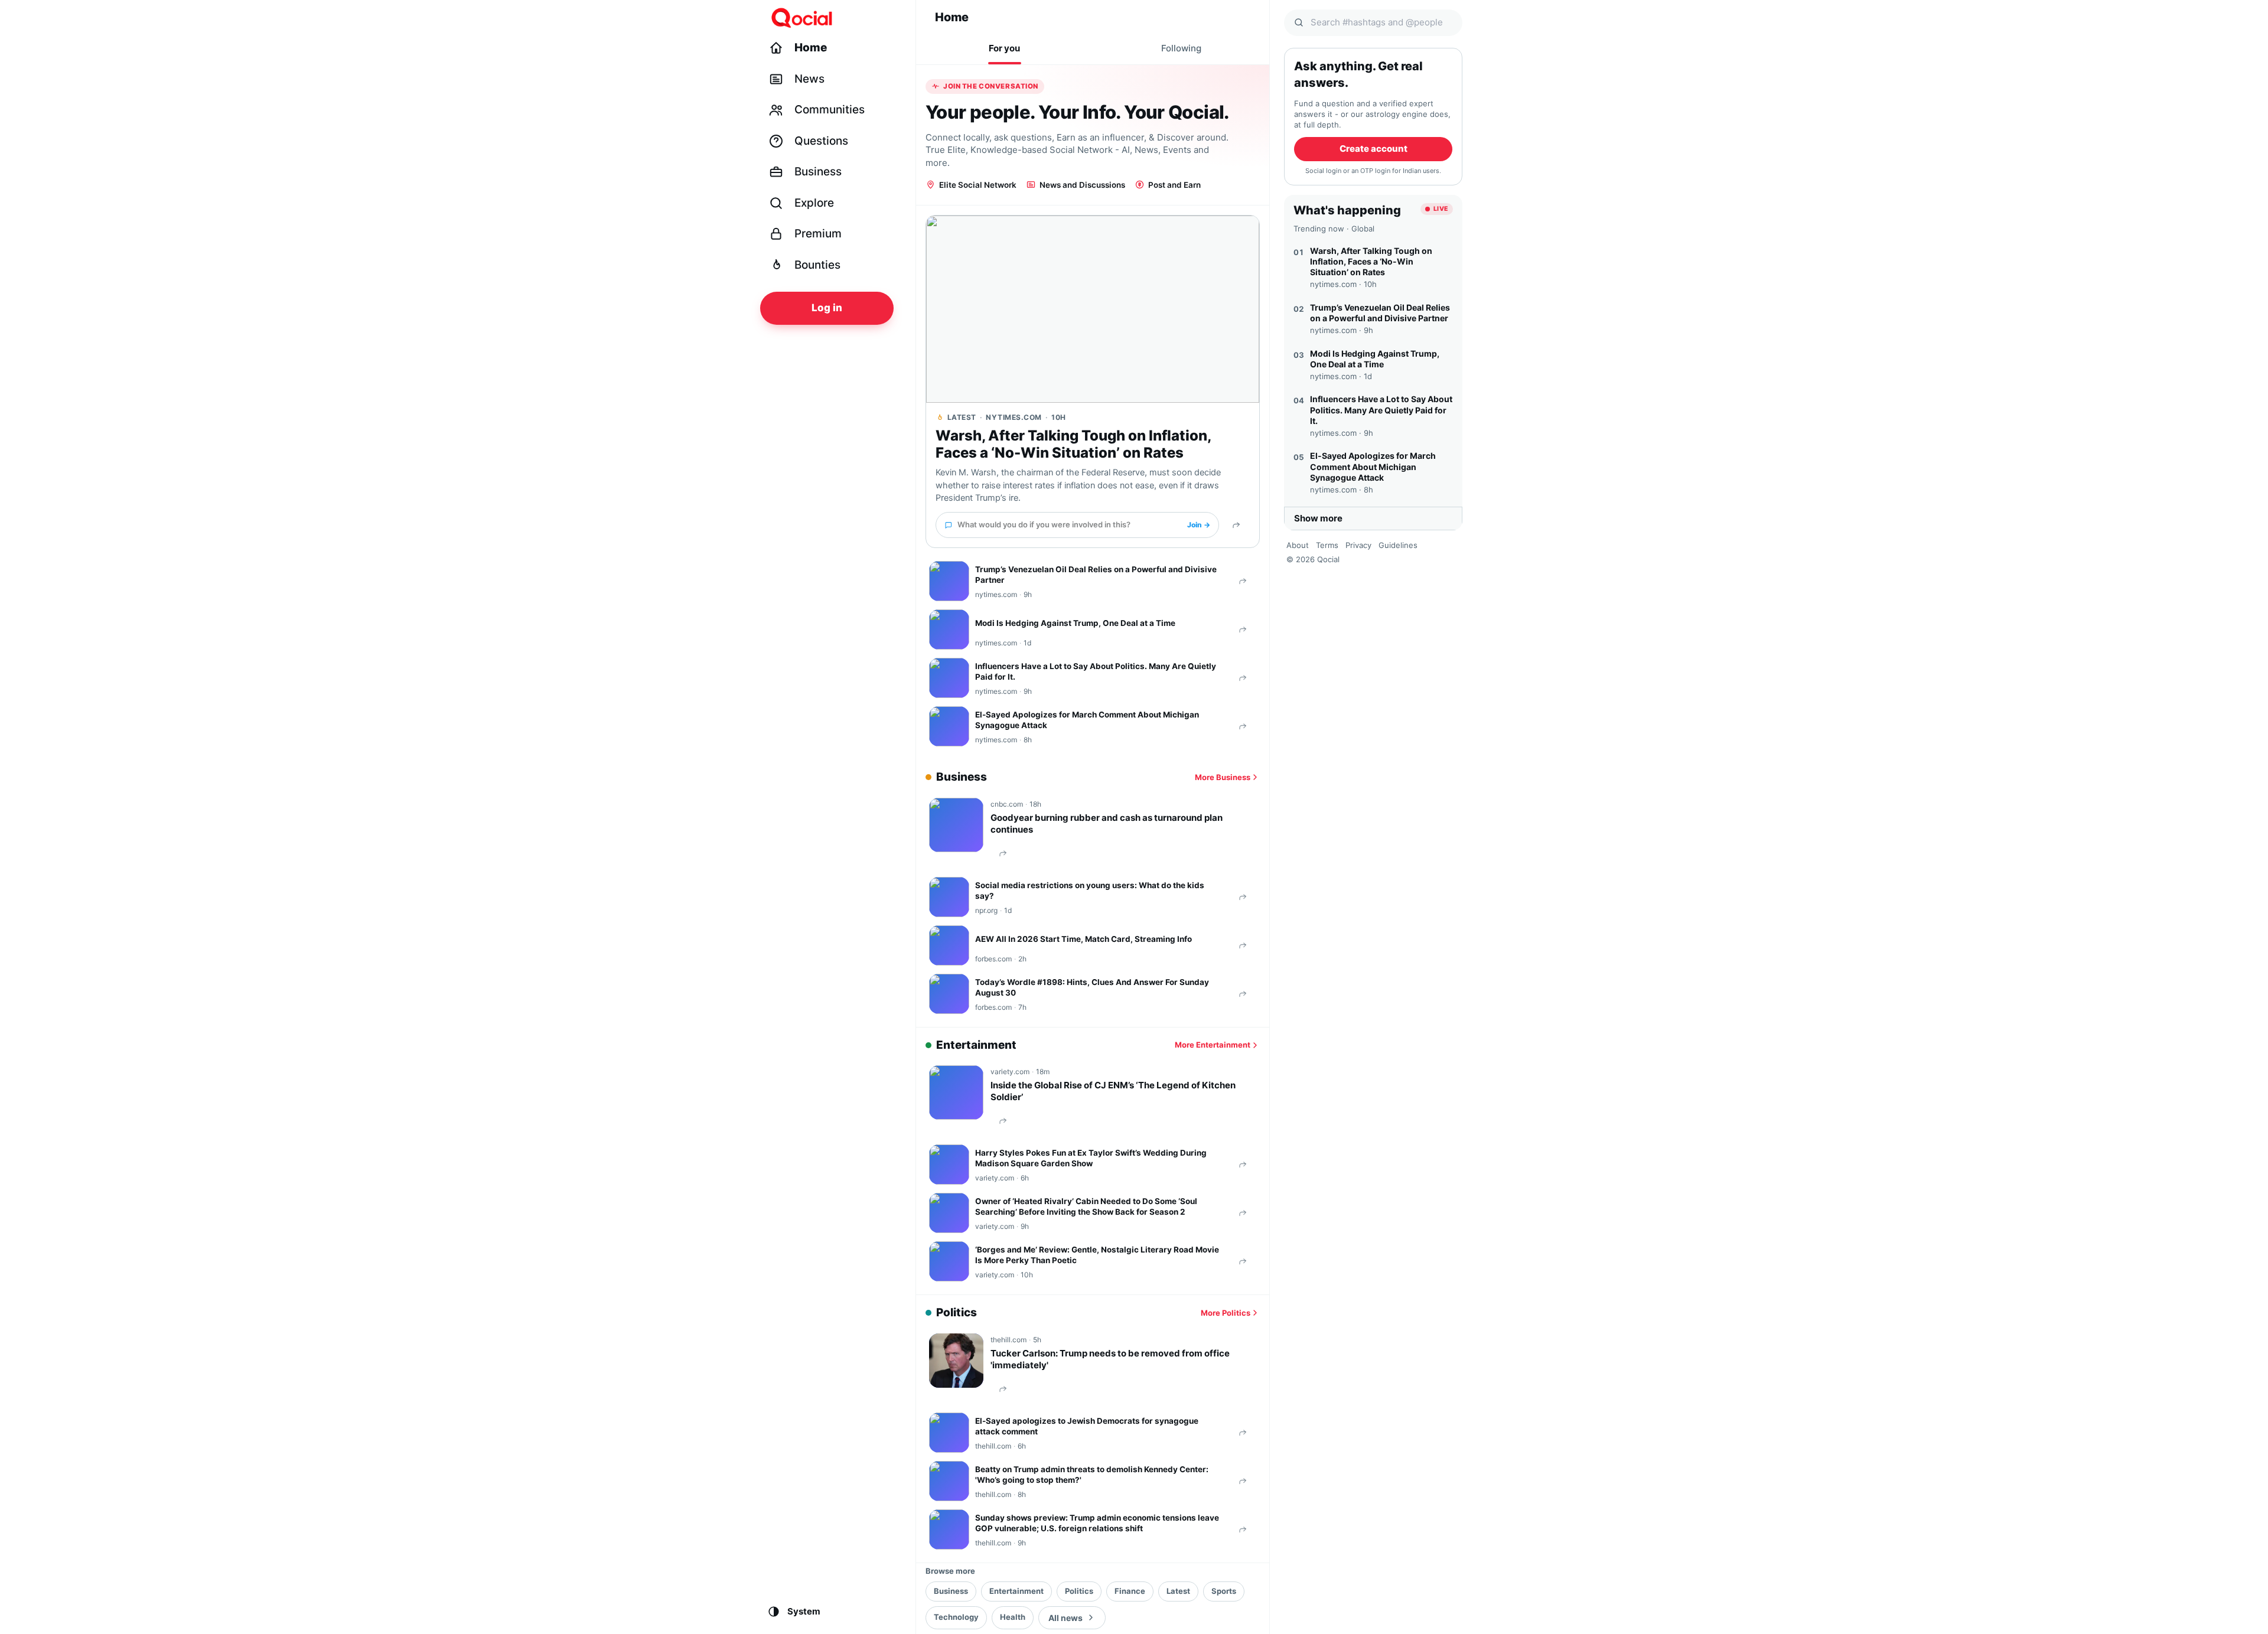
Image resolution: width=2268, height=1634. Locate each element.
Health (1013, 1617)
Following (1181, 48)
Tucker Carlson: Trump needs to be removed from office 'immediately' (1110, 1359)
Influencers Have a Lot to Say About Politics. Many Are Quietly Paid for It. (1096, 671)
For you (1004, 48)
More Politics (1226, 1313)
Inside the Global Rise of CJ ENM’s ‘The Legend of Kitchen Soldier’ (1113, 1091)
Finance (1130, 1591)
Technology (956, 1617)
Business (951, 1591)
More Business (1223, 777)
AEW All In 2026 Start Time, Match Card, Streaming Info (1084, 939)
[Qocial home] (834, 18)
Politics (1079, 1591)
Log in (827, 308)
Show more (1318, 518)
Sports (1224, 1591)
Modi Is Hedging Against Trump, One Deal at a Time (1075, 623)
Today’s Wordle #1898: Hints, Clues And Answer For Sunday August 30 (1092, 987)
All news (1065, 1618)
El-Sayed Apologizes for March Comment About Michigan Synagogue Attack (1087, 720)
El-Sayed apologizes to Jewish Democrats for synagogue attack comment (1087, 1426)
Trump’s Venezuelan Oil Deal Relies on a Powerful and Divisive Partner (1096, 575)
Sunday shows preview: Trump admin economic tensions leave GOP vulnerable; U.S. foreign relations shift (1097, 1523)
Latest (1178, 1591)
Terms (1327, 545)
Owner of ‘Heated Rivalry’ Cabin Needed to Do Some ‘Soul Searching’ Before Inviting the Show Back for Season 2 (1086, 1206)
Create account (1373, 149)
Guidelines (1398, 545)
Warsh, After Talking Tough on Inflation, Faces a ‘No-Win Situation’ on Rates (1073, 444)
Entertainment (1016, 1591)
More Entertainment (1213, 1045)
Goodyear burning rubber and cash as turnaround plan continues (1107, 823)
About (1298, 545)
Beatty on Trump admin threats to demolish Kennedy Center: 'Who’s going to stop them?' (1092, 1475)
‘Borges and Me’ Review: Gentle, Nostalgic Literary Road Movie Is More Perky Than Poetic (1097, 1255)
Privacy (1358, 545)
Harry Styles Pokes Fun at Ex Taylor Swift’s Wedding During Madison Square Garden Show (1091, 1158)
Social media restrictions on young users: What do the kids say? (1090, 891)
